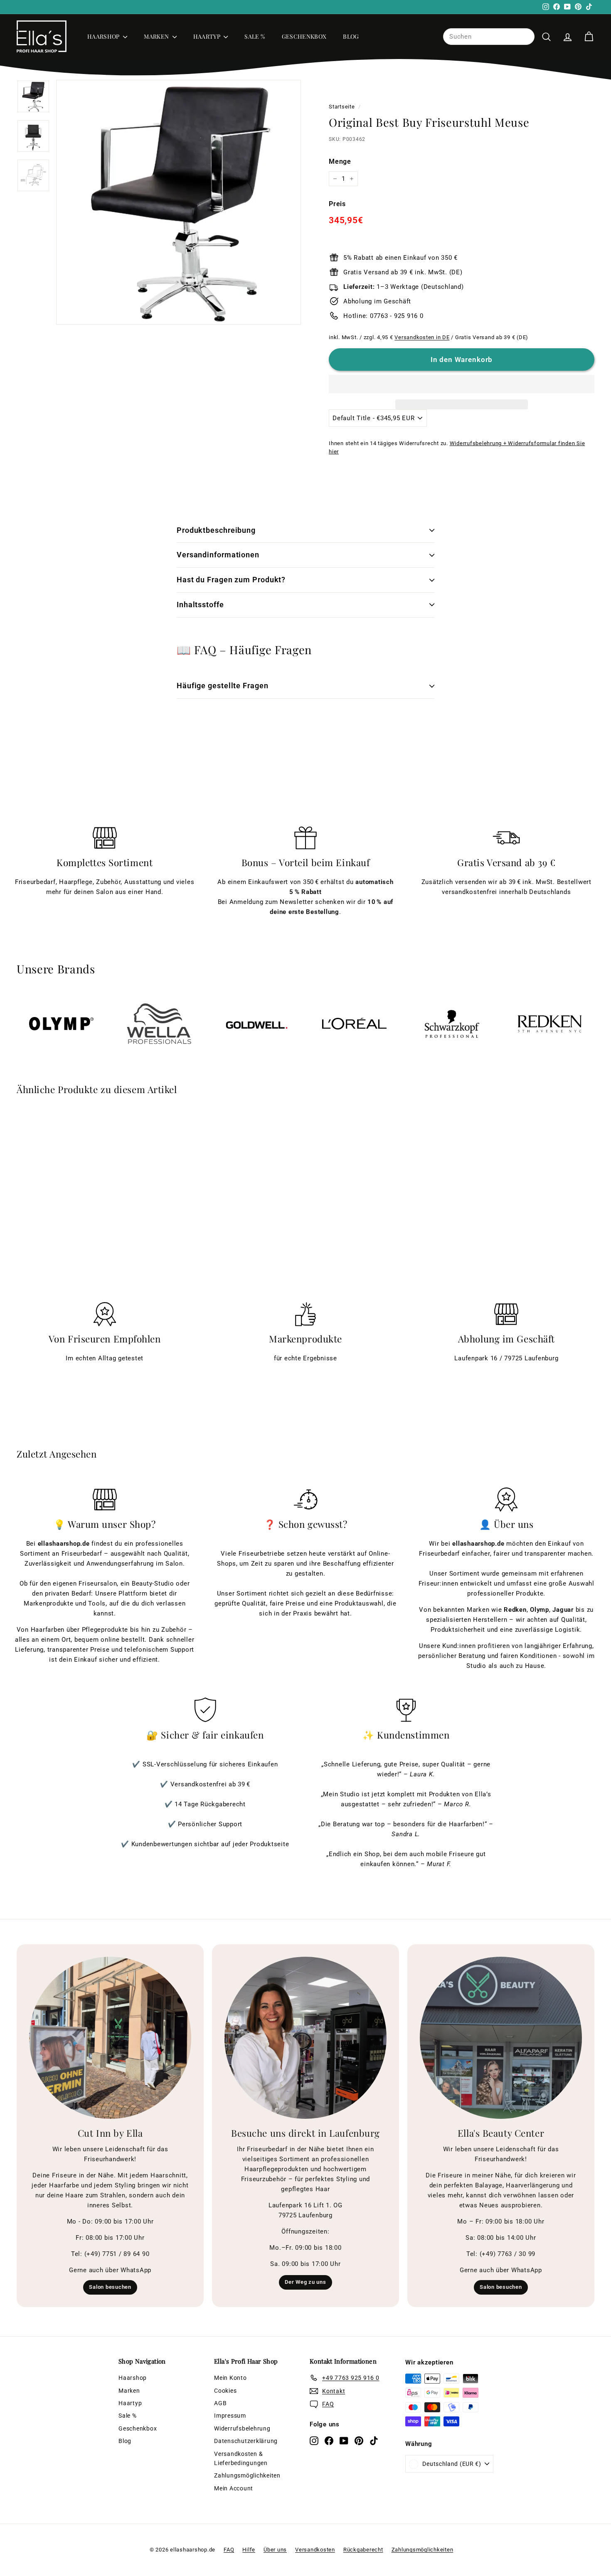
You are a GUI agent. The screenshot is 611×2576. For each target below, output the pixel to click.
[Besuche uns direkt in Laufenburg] (305, 2038)
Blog (351, 36)
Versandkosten (315, 2550)
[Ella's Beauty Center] (501, 2038)
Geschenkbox (304, 36)
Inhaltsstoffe (200, 605)
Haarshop (104, 36)
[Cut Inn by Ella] (110, 2038)
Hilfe (249, 2550)
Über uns (275, 2550)
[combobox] (489, 37)
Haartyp (208, 36)
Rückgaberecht (363, 2550)
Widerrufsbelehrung (242, 2428)
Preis (337, 204)
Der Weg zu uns (305, 2282)
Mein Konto (230, 2378)
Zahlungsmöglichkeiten (247, 2475)
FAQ (229, 2550)
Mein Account (234, 2488)
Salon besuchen (110, 2287)
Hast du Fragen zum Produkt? (231, 580)
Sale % (255, 36)
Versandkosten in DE (422, 337)
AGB (220, 2403)
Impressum (230, 2416)
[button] (462, 384)
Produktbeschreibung (216, 530)
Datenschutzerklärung (246, 2441)
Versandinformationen (218, 555)
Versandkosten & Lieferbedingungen (241, 2458)
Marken (157, 36)
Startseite (342, 107)
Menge (340, 161)
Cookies (225, 2391)
